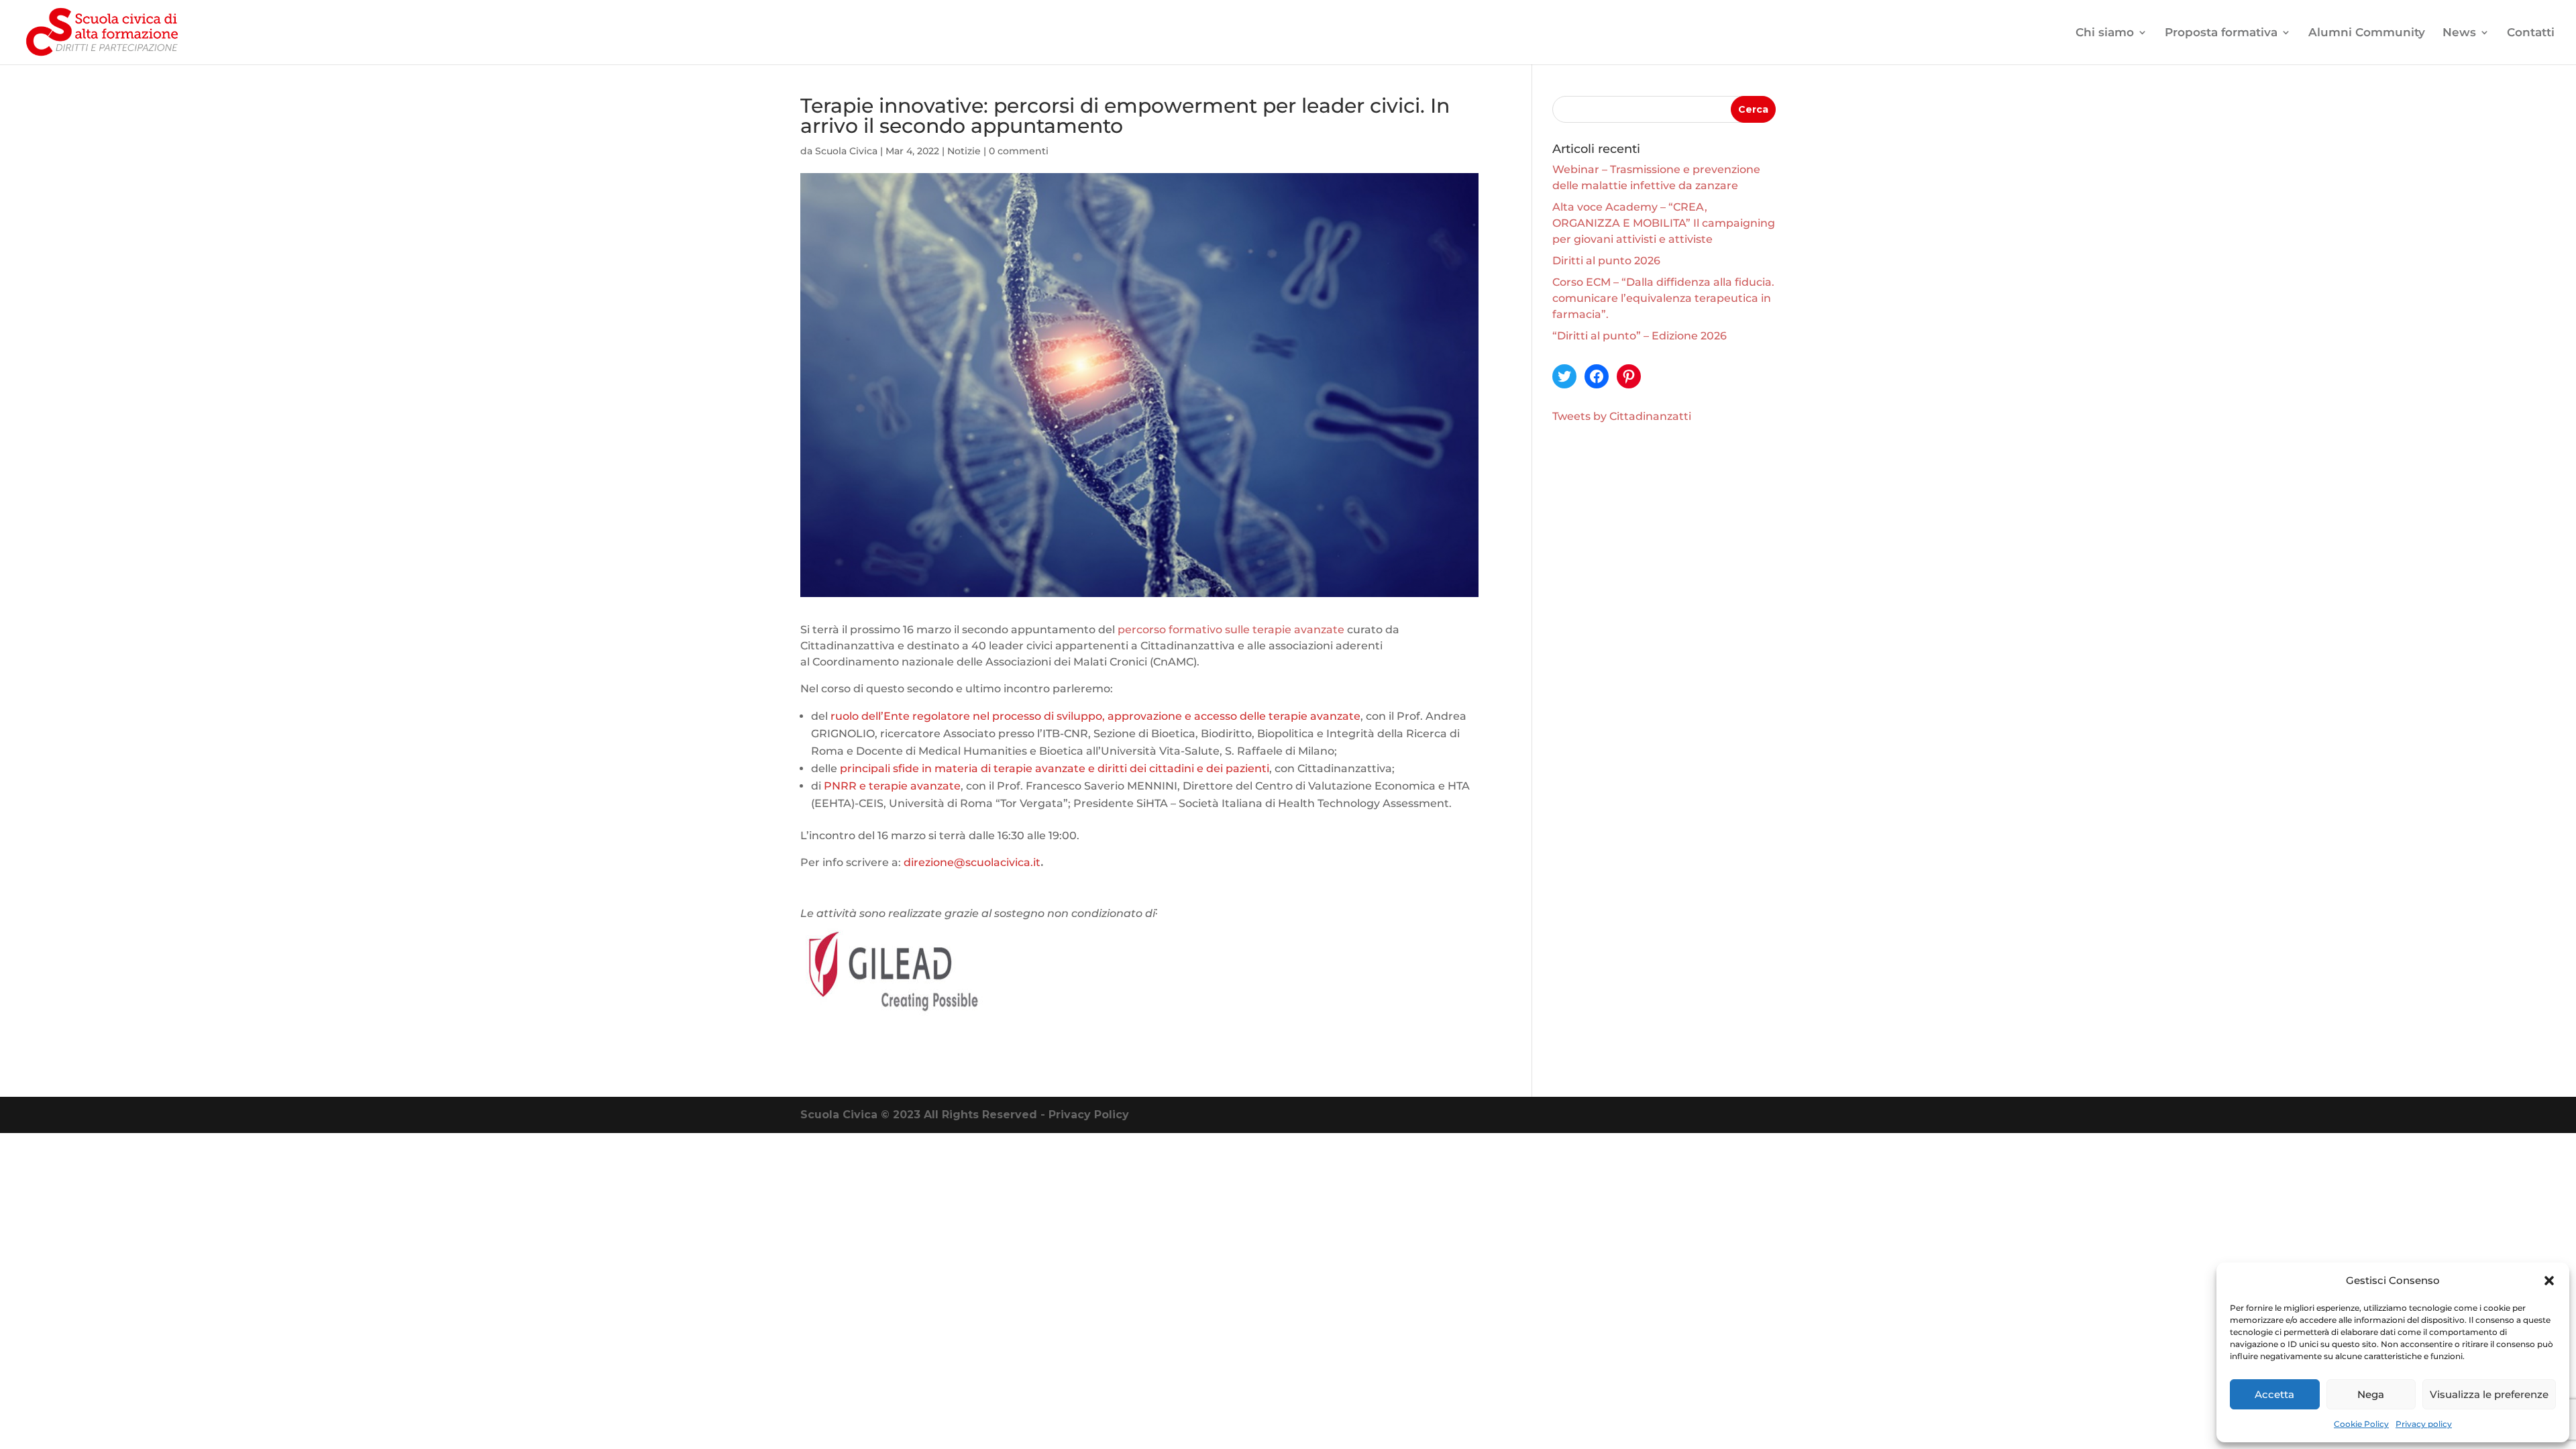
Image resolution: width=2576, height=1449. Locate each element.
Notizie (964, 151)
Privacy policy (2424, 1424)
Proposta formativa (2221, 33)
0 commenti (1019, 151)
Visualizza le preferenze (2489, 1394)
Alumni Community (2367, 33)
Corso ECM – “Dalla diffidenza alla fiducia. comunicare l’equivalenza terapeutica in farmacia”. (1663, 298)
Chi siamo (2105, 33)
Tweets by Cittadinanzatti (1622, 416)
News (2459, 33)
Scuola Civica (846, 151)
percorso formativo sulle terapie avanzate (1231, 630)
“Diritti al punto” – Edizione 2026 (1640, 336)
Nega (2371, 1394)
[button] (2549, 1281)
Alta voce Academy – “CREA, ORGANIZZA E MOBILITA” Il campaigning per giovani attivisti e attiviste (1664, 223)
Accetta (2274, 1394)
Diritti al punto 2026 (1606, 261)
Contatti (2531, 33)
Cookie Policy (2361, 1424)
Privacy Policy (1089, 1115)
